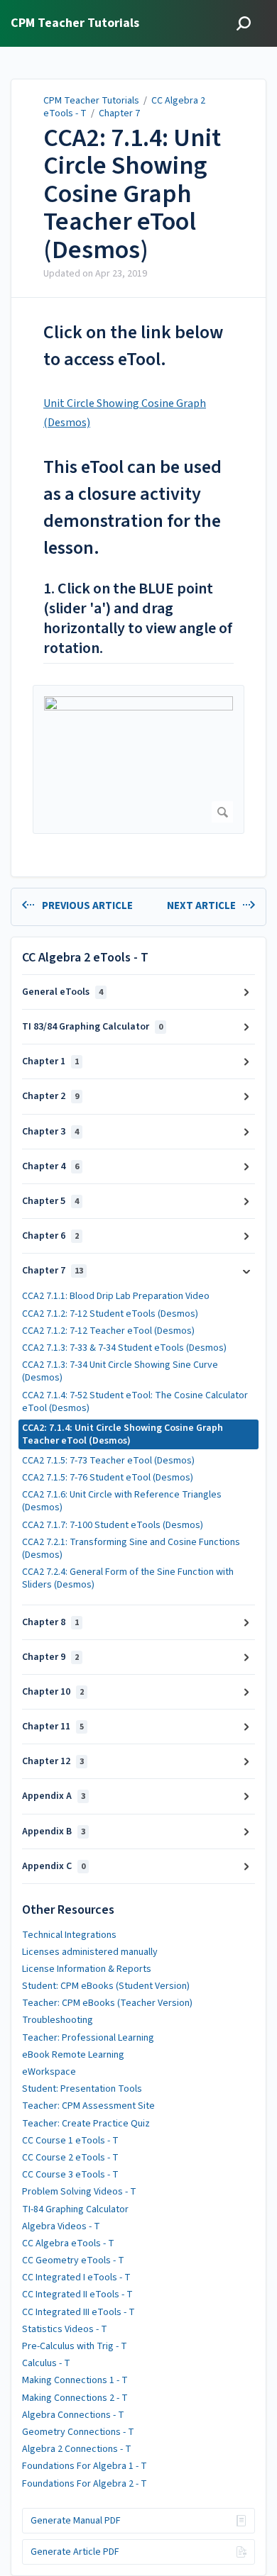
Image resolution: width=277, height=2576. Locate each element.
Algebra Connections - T (73, 2415)
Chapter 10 (53, 1692)
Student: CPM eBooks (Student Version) (106, 1986)
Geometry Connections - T (78, 2432)
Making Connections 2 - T (75, 2398)
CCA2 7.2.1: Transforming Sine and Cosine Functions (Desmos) (131, 1549)
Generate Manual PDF (76, 2521)
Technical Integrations (69, 1935)
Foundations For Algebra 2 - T (85, 2484)
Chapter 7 (119, 113)
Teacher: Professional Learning (88, 2038)
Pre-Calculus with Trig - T (75, 2346)
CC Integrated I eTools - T (76, 2277)
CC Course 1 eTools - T (70, 2141)
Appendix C (54, 1866)
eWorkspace (49, 2072)
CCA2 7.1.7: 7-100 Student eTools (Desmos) (113, 1525)
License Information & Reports (87, 1969)
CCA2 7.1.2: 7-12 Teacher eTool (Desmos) (108, 1331)
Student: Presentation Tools (82, 2089)
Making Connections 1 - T (75, 2380)
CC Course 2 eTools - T (70, 2158)
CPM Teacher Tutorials (91, 101)
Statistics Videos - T (65, 2329)
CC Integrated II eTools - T (77, 2295)
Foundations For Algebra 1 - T (85, 2466)
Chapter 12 (53, 1761)
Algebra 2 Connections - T (77, 2449)
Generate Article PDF (75, 2552)
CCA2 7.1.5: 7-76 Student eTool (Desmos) (108, 1478)
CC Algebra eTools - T (68, 2243)
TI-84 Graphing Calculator (75, 2209)
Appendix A (54, 1796)
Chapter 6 (50, 1236)
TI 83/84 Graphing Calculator (92, 1027)
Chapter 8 (50, 1622)
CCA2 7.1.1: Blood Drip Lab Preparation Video (116, 1296)
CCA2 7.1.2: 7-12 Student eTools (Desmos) (110, 1314)
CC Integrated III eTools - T (78, 2312)
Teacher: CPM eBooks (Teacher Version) (107, 2003)
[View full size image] (138, 759)
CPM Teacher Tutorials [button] (75, 24)
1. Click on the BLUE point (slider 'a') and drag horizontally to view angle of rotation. (138, 619)
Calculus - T (46, 2363)
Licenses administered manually (90, 1952)
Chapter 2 (50, 1096)
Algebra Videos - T (61, 2226)
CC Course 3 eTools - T (70, 2175)
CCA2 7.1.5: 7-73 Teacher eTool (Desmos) (108, 1461)
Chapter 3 (50, 1132)
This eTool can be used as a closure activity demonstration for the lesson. (132, 507)
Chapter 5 (50, 1201)
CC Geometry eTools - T (73, 2260)
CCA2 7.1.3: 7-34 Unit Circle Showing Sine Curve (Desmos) (120, 1371)
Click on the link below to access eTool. (133, 346)
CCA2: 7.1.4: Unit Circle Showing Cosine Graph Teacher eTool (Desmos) (132, 194)
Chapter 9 (50, 1657)
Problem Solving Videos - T (79, 2192)
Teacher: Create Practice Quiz (86, 2124)
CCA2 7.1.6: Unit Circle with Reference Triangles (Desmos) (122, 1501)
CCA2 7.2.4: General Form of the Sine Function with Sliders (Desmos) (128, 1578)
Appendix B (54, 1831)
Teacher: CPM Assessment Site (88, 2106)
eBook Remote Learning (73, 2055)
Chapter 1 (50, 1061)
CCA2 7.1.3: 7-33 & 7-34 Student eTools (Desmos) (124, 1348)
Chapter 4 (50, 1166)
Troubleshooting (58, 2020)
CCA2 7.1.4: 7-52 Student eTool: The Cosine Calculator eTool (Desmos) (135, 1402)
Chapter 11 (53, 1727)
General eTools (63, 992)
